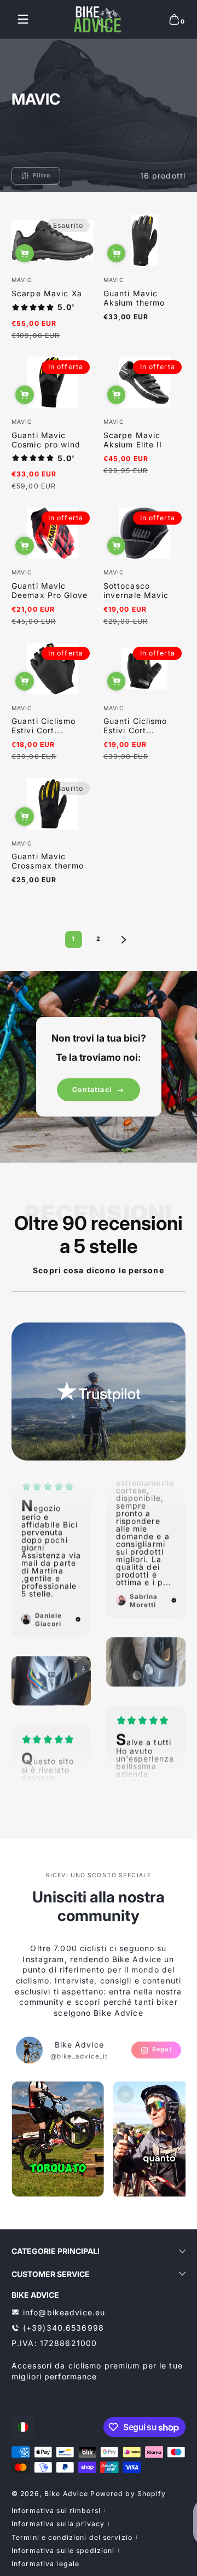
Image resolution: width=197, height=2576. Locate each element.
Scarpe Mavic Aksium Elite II (133, 440)
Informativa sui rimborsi (56, 2511)
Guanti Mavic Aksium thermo (134, 298)
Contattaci (92, 1089)
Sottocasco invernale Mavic (136, 590)
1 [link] (73, 939)
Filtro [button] (42, 176)
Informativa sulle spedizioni (63, 2551)
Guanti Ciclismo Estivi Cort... (44, 726)
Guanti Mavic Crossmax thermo (48, 861)
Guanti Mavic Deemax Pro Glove (50, 590)
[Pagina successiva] (124, 940)
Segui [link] (162, 2049)
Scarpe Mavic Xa (47, 293)
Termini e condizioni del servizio (72, 2537)
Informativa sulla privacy (58, 2524)
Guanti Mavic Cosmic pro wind (46, 440)
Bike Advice (66, 2494)
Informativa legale (45, 2564)
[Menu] (23, 19)
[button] (174, 19)
